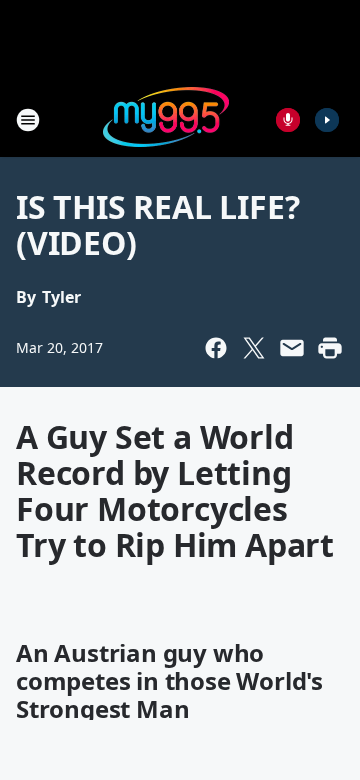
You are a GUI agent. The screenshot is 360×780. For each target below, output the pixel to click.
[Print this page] (330, 348)
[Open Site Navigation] (28, 120)
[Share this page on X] (254, 348)
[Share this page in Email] (292, 348)
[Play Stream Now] (327, 120)
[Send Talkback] (288, 120)
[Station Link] (166, 119)
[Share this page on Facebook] (216, 348)
